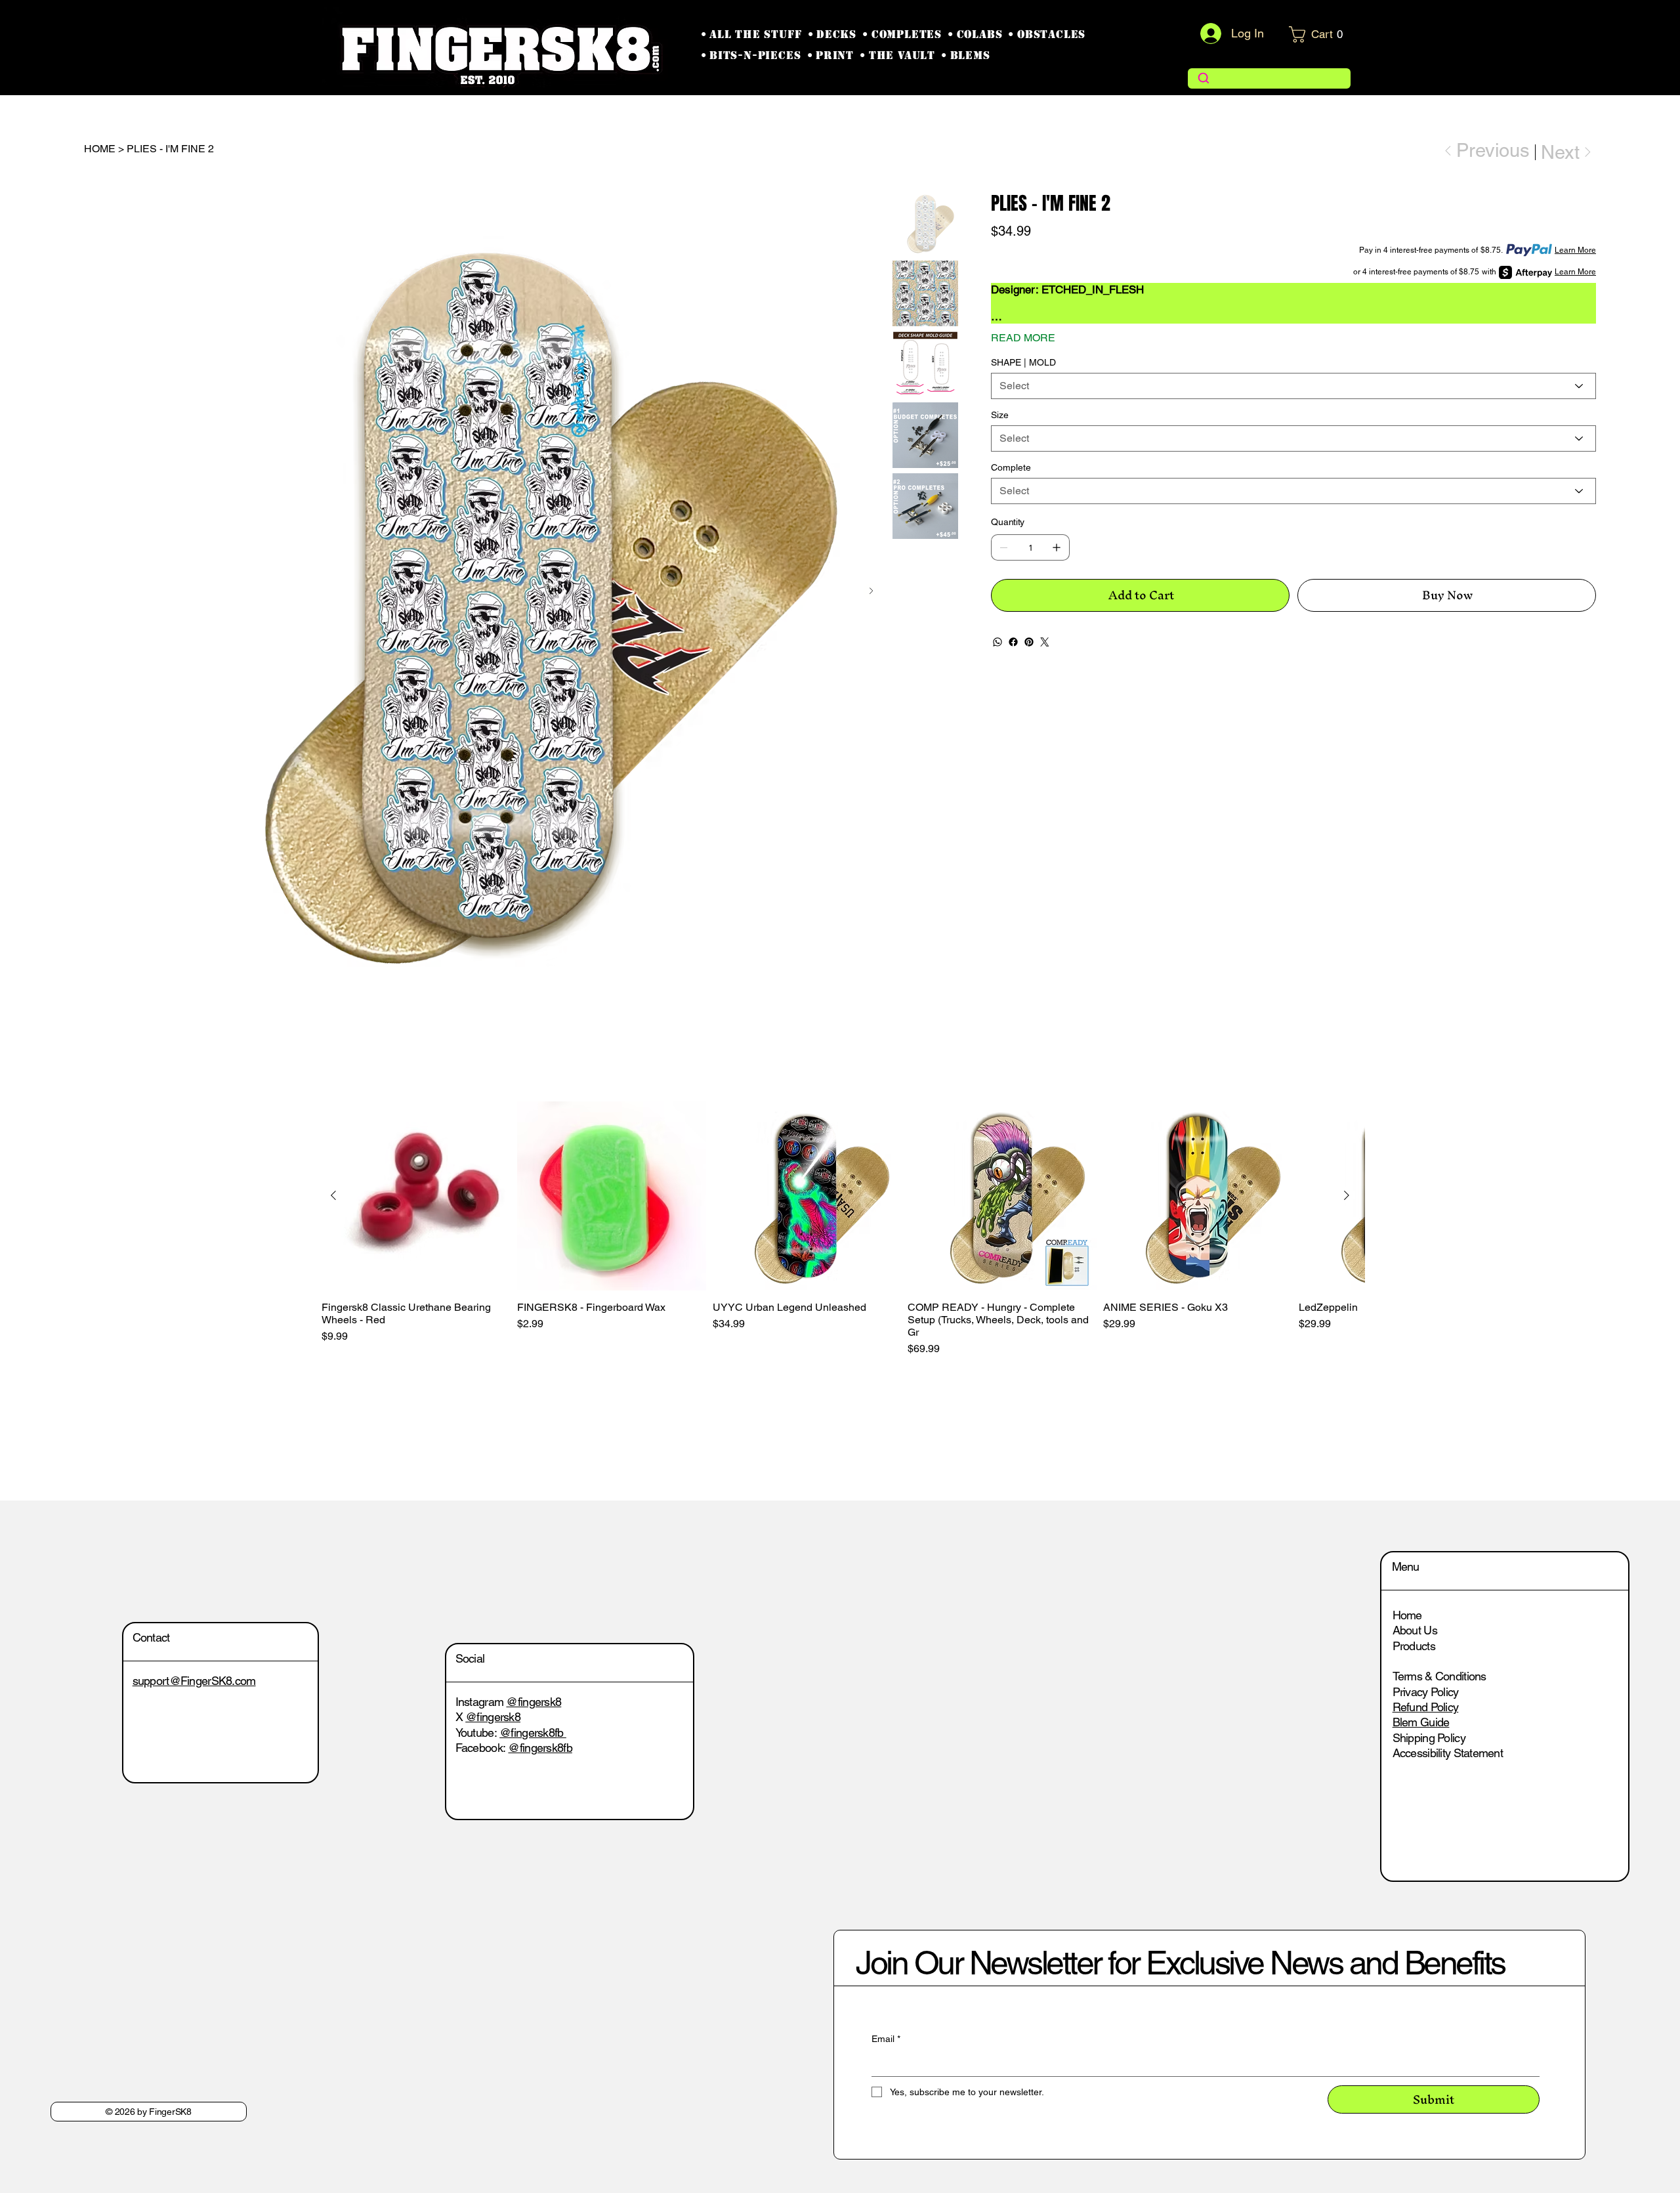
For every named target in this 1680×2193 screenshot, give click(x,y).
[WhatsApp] (997, 642)
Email (908, 2039)
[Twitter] (1045, 642)
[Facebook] (1013, 642)
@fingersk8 (534, 1724)
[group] (840, 1229)
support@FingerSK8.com (217, 1681)
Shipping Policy (1429, 1738)
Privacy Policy (1426, 1692)
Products (1414, 1646)
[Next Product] (1347, 1195)
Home (1407, 1615)
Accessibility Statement (1448, 1753)
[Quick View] (416, 1196)
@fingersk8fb (534, 1755)
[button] (1320, 34)
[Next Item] (871, 591)
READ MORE (1023, 338)
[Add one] (1057, 547)
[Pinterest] (1029, 642)
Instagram (481, 1724)
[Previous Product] (333, 1195)
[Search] (1270, 78)
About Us (1415, 1630)
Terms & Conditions (1439, 1676)
